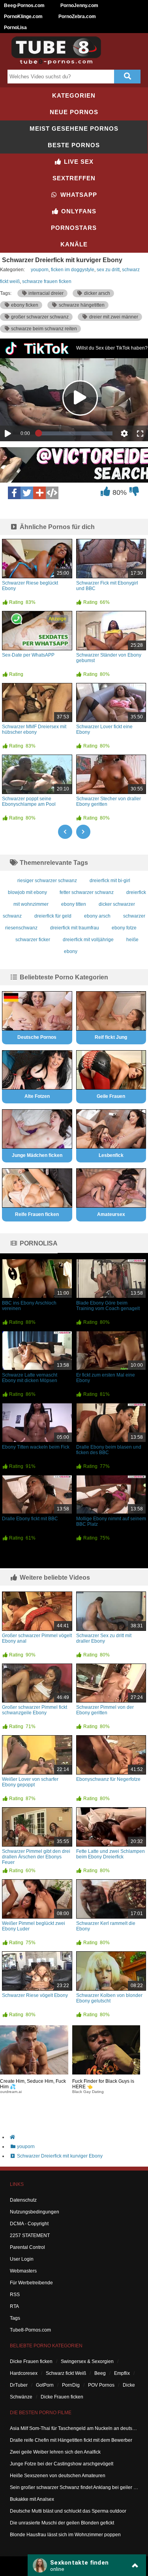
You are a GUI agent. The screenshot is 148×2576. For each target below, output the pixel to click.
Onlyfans (78, 211)
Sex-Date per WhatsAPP (28, 655)
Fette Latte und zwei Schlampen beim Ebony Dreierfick (111, 1854)
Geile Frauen (111, 1096)
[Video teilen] (39, 493)
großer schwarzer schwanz (39, 317)
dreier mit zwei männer (113, 317)
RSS (15, 2295)
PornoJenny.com (79, 6)
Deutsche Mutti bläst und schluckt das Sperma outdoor (68, 2511)
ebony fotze (124, 928)
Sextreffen (74, 178)
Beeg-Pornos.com (24, 6)
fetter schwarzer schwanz (87, 892)
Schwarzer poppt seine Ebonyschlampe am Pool (29, 801)
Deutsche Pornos (37, 1037)
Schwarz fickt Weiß (66, 2373)
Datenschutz (23, 2200)
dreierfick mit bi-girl (110, 881)
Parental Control (27, 2247)
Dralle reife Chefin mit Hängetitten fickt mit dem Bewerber (71, 2440)
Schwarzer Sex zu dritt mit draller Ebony (104, 1638)
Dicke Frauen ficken (31, 2361)
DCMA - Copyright (29, 2224)
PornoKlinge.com (23, 17)
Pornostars (74, 228)
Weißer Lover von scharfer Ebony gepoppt (30, 1782)
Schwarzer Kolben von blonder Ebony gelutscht (109, 1998)
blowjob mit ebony (27, 892)
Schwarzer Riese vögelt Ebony (35, 1995)
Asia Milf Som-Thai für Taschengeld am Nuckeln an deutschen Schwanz (74, 2428)
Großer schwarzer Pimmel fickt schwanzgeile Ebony (35, 1710)
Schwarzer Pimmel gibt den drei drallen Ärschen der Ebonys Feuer (36, 1857)
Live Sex (78, 162)
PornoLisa (15, 28)
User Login (22, 2259)
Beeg (100, 2373)
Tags (15, 2318)
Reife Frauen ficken (37, 1214)
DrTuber (19, 2385)
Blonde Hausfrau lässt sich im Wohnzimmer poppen (65, 2535)
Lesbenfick (111, 1155)
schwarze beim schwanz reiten (43, 329)
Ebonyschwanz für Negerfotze (108, 1779)
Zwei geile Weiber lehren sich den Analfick (55, 2452)
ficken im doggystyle (73, 270)
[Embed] (52, 493)
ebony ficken (24, 305)
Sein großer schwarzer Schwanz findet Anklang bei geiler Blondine (74, 2487)
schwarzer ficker (33, 940)
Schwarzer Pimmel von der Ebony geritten (105, 1710)
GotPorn (45, 2385)
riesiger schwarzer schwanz (47, 881)
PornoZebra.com (77, 17)
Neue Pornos (74, 112)
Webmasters (23, 2271)
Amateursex (111, 1214)
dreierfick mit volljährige (88, 940)
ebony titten (74, 904)
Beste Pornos (74, 145)
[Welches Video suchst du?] (127, 77)
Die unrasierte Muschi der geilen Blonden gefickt (62, 2523)
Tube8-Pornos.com (30, 2330)
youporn (40, 270)
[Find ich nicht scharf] (134, 493)
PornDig (71, 2385)
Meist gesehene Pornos (74, 129)
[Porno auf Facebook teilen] (14, 493)
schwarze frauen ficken (47, 281)
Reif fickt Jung (111, 1037)
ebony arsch (97, 916)
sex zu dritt (108, 270)
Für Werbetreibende (31, 2283)
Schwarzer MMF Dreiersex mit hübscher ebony (34, 729)
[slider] (76, 433)
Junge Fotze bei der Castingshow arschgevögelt (62, 2464)
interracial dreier (45, 293)
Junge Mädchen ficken (37, 1155)
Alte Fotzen (37, 1096)
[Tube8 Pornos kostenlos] (59, 63)
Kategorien (74, 95)
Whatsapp (78, 195)
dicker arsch (96, 293)
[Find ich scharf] (105, 493)
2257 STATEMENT (30, 2235)
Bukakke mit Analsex (32, 2499)
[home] (78, 2137)
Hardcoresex (24, 2373)
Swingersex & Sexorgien (87, 2361)
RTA (14, 2306)
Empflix (122, 2373)
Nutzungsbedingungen (35, 2212)
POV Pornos (101, 2385)
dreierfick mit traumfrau (75, 928)
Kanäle (74, 244)
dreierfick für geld (53, 916)
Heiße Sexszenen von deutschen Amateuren (58, 2476)
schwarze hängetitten (81, 305)
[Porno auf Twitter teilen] (27, 493)
